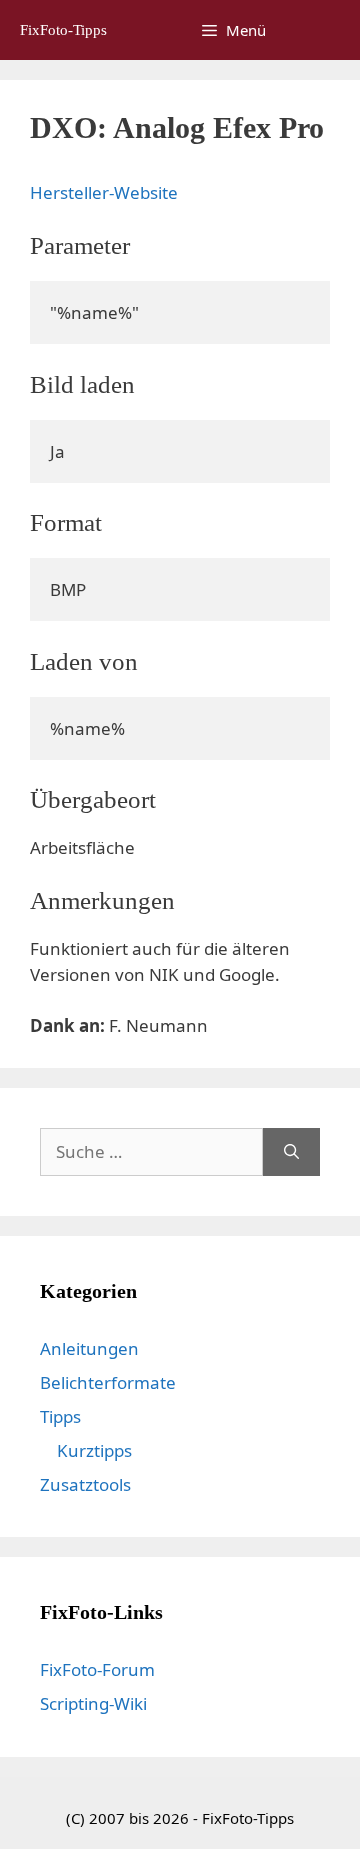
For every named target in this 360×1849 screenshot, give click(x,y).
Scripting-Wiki (93, 1703)
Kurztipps (94, 1450)
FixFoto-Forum (97, 1669)
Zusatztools (85, 1484)
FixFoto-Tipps (63, 30)
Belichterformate (108, 1382)
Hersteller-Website (104, 192)
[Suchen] (291, 1152)
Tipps (60, 1416)
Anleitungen (89, 1348)
